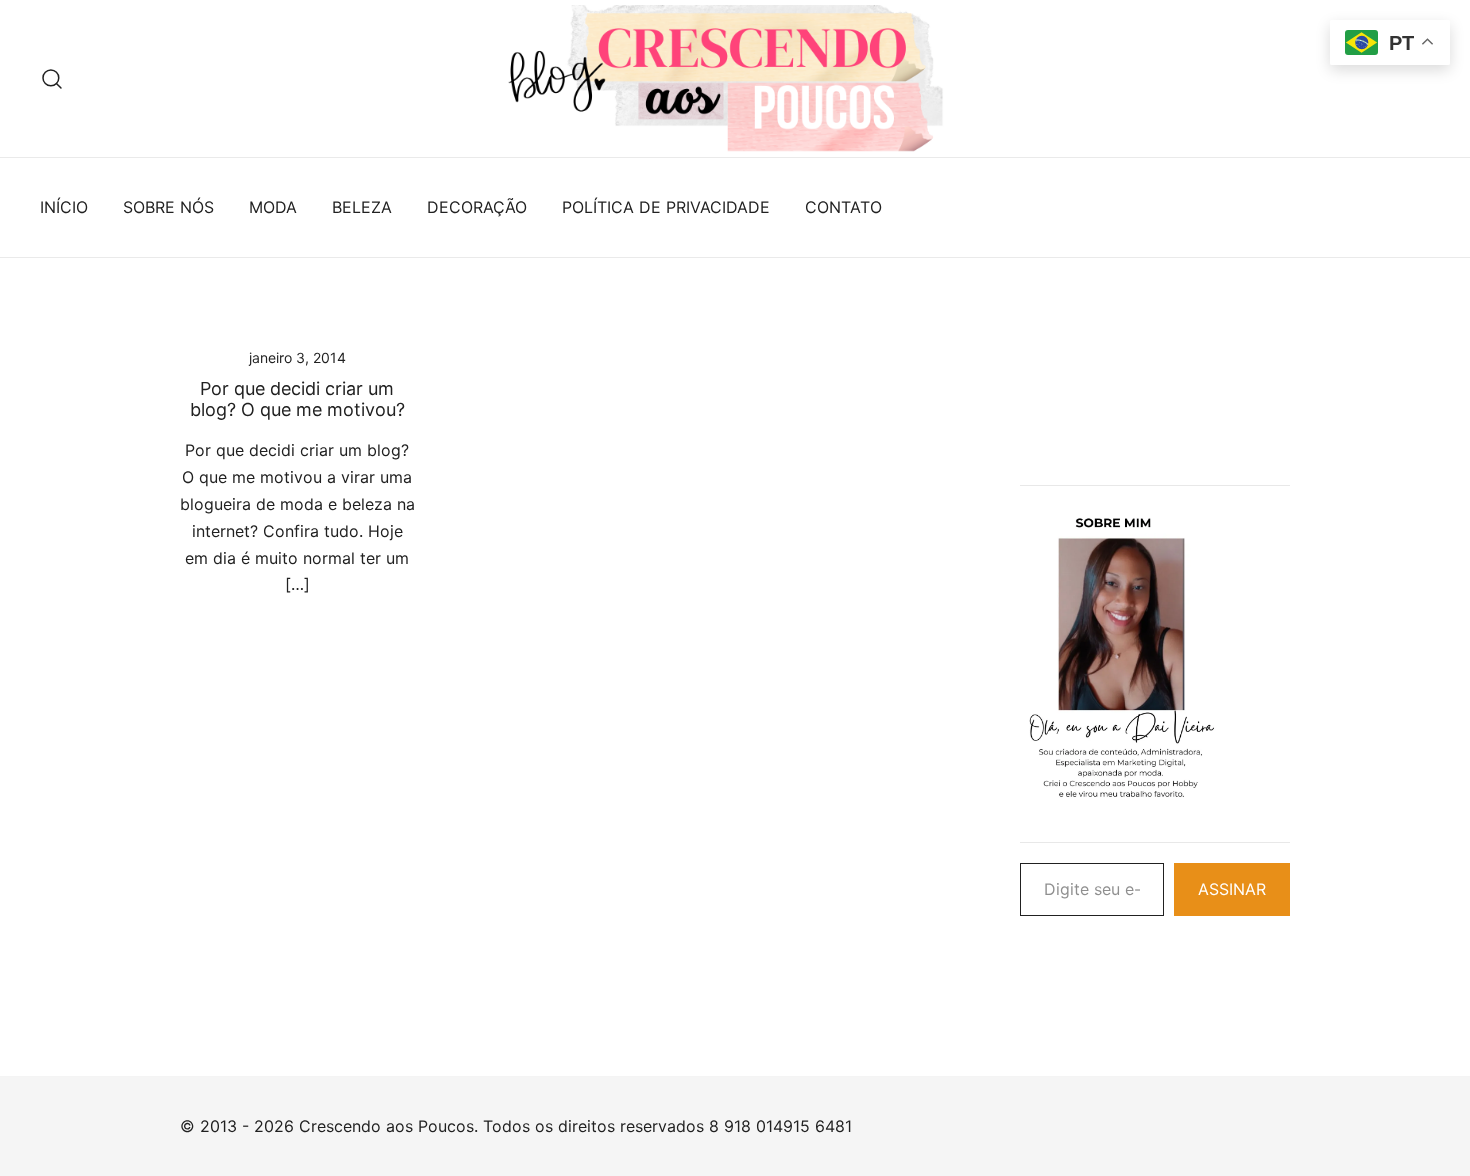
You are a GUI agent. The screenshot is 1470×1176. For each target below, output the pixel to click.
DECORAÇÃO (477, 207)
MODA (273, 207)
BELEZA (362, 207)
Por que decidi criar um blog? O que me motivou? (297, 399)
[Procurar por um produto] (52, 78)
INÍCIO (64, 207)
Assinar (1232, 889)
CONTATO (843, 207)
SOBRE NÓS (168, 207)
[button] (1028, 351)
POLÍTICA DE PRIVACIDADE (666, 207)
